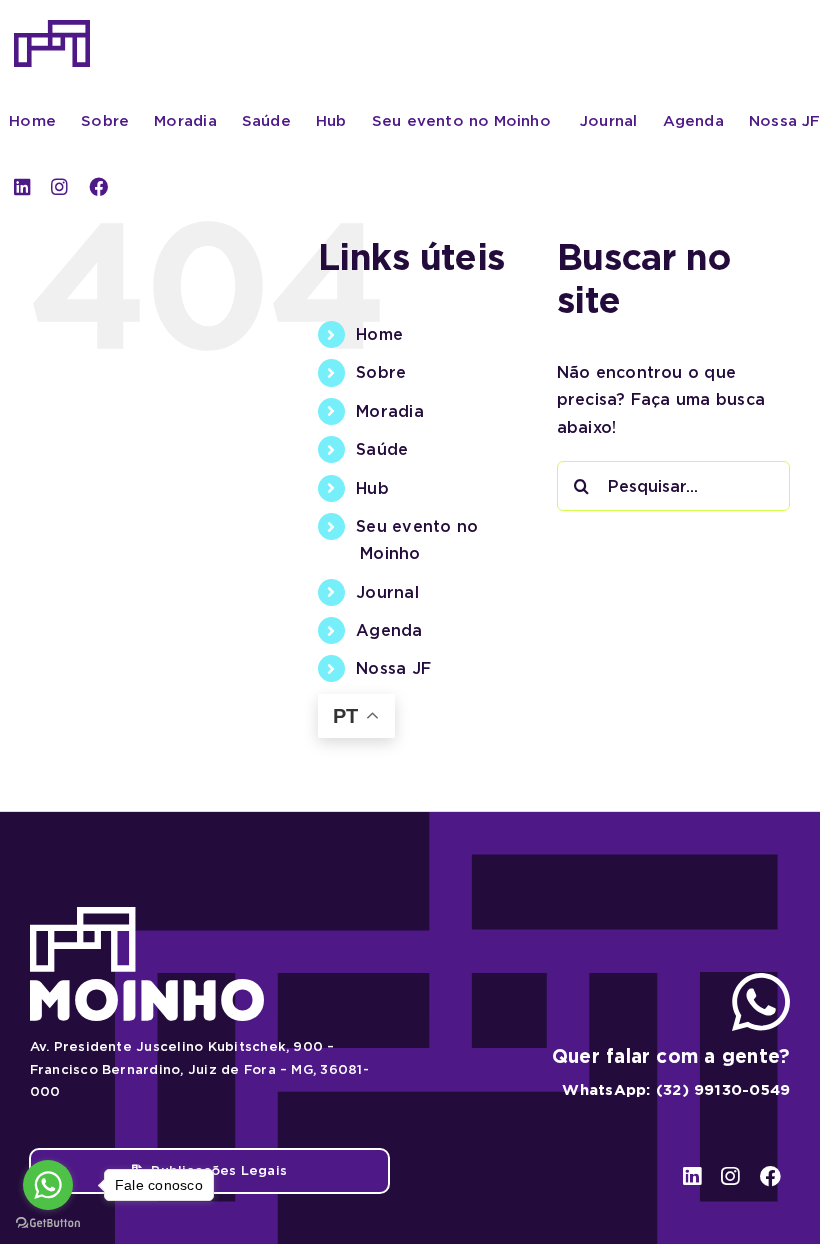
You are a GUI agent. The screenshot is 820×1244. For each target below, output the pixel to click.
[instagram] (59, 186)
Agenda (389, 630)
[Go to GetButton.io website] (48, 1223)
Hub (372, 488)
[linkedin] (22, 186)
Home (379, 334)
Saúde (382, 449)
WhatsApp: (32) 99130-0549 (676, 1090)
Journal (387, 592)
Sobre (381, 372)
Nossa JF (393, 668)
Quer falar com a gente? (671, 1056)
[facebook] (98, 186)
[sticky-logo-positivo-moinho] (52, 27)
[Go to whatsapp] (48, 1185)
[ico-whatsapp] (761, 980)
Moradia (390, 411)
